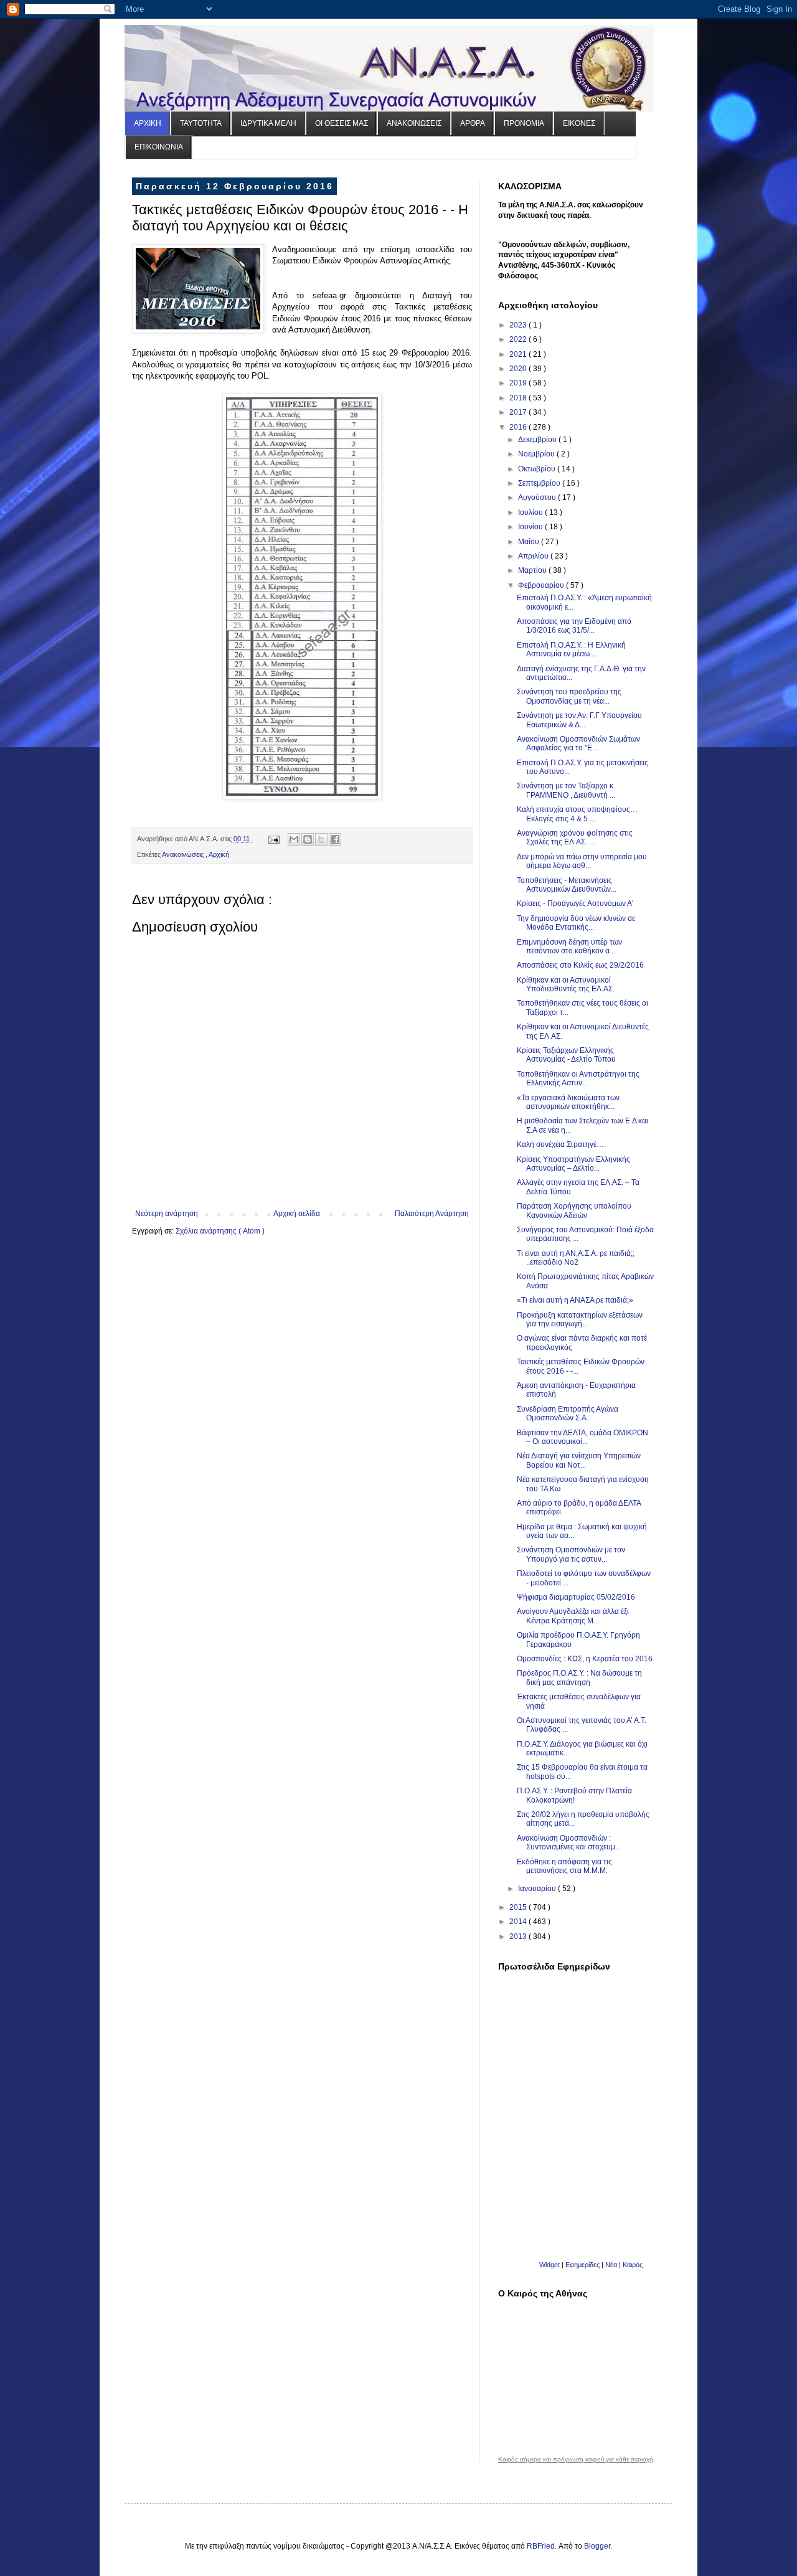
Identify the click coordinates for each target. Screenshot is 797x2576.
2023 (519, 325)
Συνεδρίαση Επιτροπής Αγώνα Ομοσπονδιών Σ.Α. (568, 1413)
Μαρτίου (533, 570)
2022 (519, 339)
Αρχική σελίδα (297, 1214)
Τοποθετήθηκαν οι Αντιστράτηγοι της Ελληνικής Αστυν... (578, 1078)
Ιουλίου (531, 512)
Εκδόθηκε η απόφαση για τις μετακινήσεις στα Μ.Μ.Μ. (564, 1866)
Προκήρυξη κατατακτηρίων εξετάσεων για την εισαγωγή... (580, 1319)
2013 (519, 1937)
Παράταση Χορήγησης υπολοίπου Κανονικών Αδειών (574, 1210)
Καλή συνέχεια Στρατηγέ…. (561, 1144)
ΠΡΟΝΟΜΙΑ (524, 123)
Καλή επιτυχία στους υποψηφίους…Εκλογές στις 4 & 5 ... (577, 814)
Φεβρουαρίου (542, 585)
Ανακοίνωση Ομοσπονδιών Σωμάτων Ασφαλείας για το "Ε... (578, 743)
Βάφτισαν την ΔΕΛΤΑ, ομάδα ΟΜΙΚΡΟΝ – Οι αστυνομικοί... (582, 1437)
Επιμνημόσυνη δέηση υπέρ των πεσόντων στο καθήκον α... (569, 946)
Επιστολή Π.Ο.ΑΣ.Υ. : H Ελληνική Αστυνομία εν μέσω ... (571, 649)
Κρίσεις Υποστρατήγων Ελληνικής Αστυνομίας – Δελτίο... (573, 1164)
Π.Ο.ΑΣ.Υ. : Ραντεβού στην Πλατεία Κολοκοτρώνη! (574, 1795)
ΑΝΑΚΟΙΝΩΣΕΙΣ (414, 123)
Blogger (597, 2546)
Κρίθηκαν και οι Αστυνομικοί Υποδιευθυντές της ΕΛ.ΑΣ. (566, 984)
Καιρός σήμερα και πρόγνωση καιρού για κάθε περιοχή (576, 2460)
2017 (519, 412)
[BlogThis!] (308, 839)
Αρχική (219, 854)
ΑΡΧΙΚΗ (148, 123)
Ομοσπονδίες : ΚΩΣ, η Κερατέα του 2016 (585, 1659)
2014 (519, 1922)
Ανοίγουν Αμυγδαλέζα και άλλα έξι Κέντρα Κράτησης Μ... (573, 1616)
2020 (519, 369)
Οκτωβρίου (538, 469)
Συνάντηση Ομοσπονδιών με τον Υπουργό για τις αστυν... (571, 1554)
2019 (519, 383)
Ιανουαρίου (538, 1889)
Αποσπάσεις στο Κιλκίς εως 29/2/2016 (580, 965)
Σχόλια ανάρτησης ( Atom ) (220, 1231)
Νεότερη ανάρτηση (167, 1214)
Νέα (612, 2265)
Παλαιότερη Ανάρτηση (432, 1214)
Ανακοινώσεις (184, 854)
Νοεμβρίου (537, 454)
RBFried (541, 2546)
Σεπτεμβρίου (540, 483)
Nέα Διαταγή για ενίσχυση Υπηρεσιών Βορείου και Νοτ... (579, 1460)
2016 (519, 427)
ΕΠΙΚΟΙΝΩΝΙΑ (159, 147)
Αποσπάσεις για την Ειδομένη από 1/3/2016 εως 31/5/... (574, 626)
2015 (519, 1907)
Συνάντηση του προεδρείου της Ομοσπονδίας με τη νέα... (569, 696)
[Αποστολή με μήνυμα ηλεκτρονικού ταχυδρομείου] (294, 839)
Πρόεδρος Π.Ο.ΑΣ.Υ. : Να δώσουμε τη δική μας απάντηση (579, 1677)
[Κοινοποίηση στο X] (321, 839)
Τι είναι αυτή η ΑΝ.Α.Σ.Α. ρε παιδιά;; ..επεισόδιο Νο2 (576, 1258)
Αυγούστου (538, 498)
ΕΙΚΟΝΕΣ (579, 123)
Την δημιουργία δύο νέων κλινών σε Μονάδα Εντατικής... (576, 923)
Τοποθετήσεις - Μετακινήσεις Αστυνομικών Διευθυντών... (567, 885)
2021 (519, 354)
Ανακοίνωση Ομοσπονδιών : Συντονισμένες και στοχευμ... (569, 1842)
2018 (519, 398)
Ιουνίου (531, 527)
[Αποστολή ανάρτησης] (273, 839)
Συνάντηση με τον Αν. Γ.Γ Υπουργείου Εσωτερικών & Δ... (579, 720)
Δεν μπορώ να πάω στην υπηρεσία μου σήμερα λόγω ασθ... (582, 861)
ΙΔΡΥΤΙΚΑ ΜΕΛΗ (268, 123)
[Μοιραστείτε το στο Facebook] (335, 839)
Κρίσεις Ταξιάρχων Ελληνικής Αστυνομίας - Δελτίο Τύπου (566, 1055)
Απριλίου (534, 556)
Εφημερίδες (582, 2265)
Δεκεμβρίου (538, 440)
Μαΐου (530, 542)
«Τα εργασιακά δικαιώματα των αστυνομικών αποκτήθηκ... (568, 1102)
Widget (549, 2265)
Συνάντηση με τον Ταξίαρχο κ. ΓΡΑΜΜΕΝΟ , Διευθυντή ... (566, 790)
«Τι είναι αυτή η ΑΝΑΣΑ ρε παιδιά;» (575, 1300)
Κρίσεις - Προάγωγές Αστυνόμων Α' (575, 903)
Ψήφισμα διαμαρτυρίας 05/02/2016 (576, 1597)
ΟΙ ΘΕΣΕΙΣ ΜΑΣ (342, 123)
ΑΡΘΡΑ (473, 123)
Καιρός (633, 2265)
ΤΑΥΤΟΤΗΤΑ (201, 123)
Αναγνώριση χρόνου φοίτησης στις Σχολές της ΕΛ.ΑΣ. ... (575, 837)
